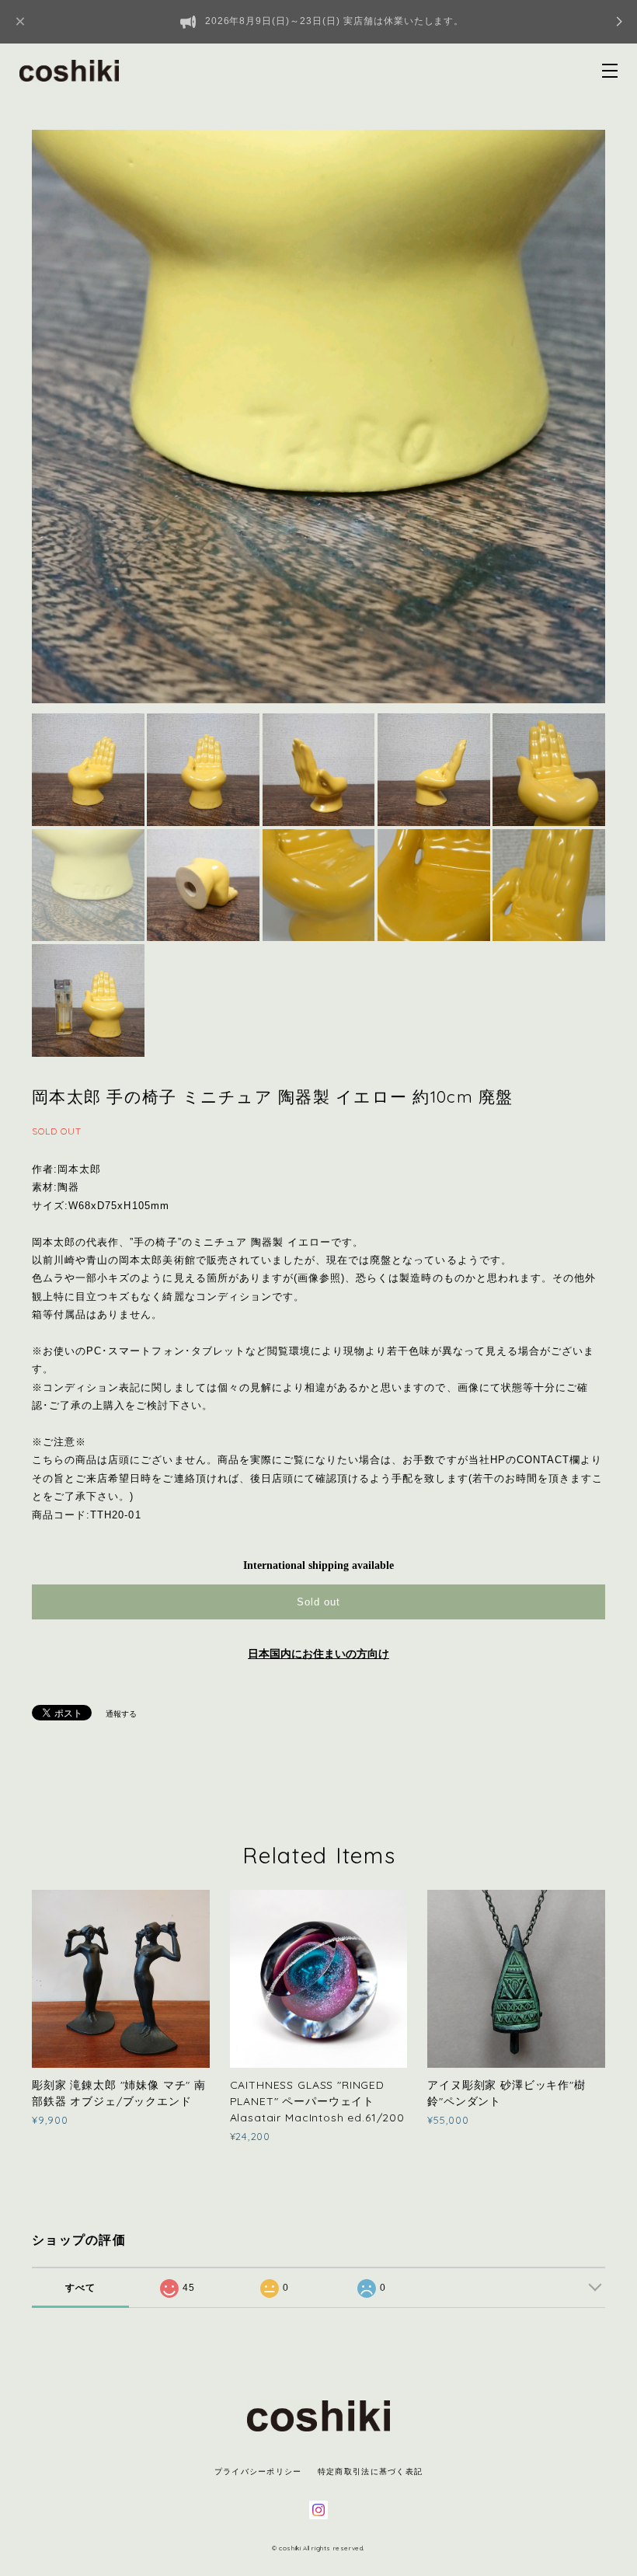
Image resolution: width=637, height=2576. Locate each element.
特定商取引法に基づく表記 (370, 2471)
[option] (318, 417)
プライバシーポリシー (258, 2471)
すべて (81, 2288)
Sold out (318, 1602)
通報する (121, 1714)
